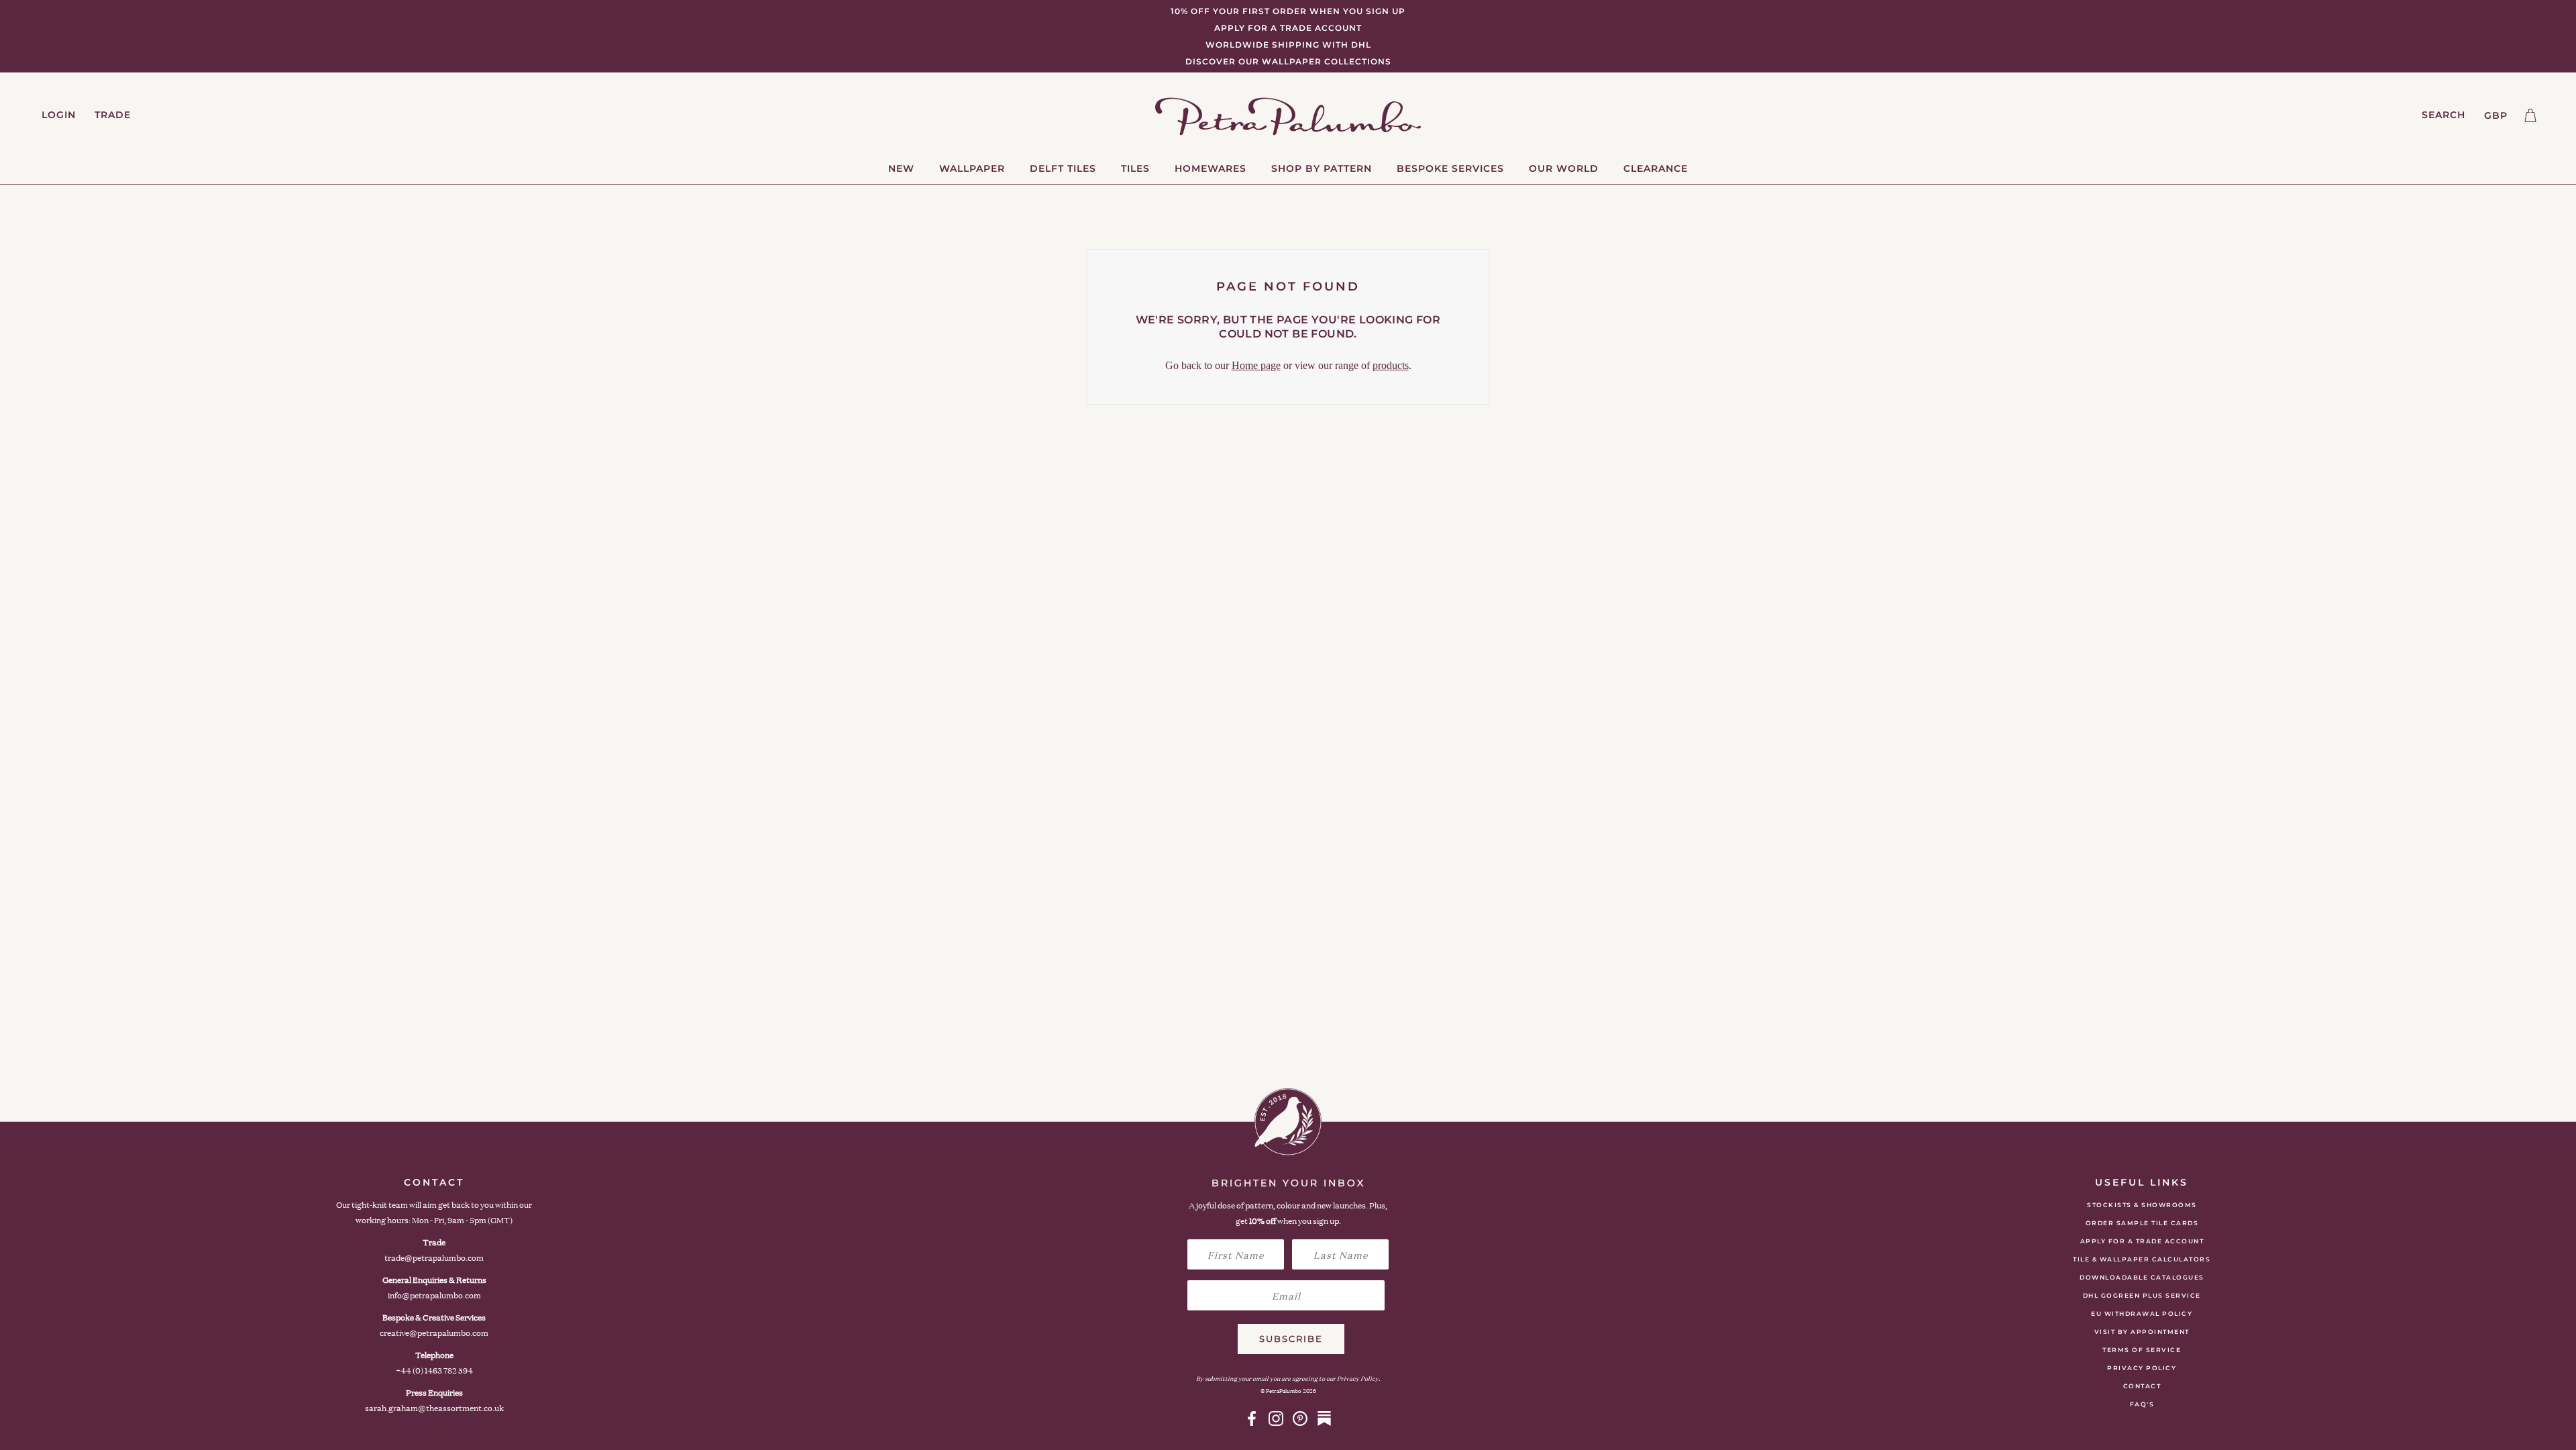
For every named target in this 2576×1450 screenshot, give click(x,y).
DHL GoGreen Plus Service (2142, 1295)
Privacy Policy (2142, 1368)
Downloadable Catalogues (2142, 1277)
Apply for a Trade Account (2142, 1241)
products (1391, 365)
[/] (1288, 115)
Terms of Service (2142, 1350)
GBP (2496, 115)
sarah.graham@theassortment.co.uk (434, 1408)
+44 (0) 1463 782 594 (434, 1370)
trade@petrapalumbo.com (434, 1258)
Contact (2142, 1386)
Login (59, 115)
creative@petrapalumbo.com (434, 1333)
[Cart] (2530, 115)
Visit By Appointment (2142, 1332)
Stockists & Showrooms (2142, 1205)
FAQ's (2142, 1404)
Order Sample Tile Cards (2142, 1223)
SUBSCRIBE (1291, 1339)
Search (2444, 115)
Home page (1256, 365)
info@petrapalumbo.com (434, 1295)
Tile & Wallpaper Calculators (2142, 1259)
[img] (1252, 1418)
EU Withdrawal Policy (2142, 1313)
